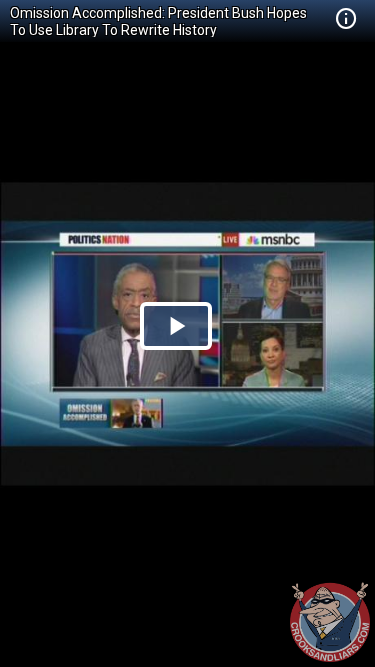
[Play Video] (176, 326)
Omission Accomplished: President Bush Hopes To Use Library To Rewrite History (158, 21)
